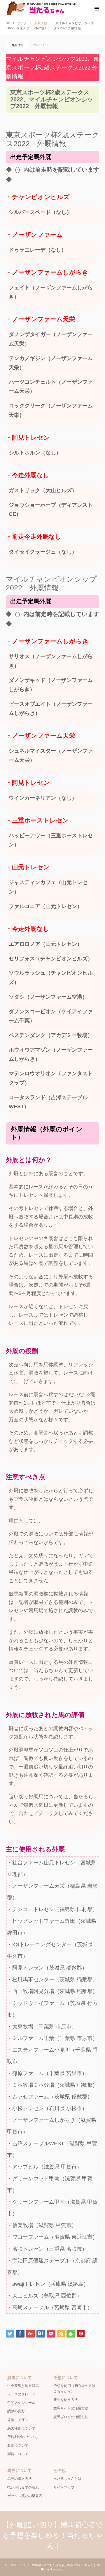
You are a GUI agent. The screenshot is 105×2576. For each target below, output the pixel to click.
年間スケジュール (21, 2403)
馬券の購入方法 (20, 2479)
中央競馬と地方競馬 (23, 2386)
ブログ (22, 23)
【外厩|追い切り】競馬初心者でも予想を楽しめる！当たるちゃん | (53, 2535)
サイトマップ (64, 2487)
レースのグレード (21, 2394)
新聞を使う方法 (66, 2400)
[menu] (96, 9)
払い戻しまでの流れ (23, 2487)
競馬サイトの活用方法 (71, 2408)
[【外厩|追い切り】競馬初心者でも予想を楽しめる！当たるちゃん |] (52, 8)
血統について (18, 2445)
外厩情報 (17, 45)
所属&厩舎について (22, 2437)
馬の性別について (21, 2428)
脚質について (18, 2454)
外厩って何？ (18, 2420)
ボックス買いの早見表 (25, 2496)
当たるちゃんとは (67, 2479)
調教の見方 (16, 2411)
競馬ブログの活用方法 (71, 2417)
